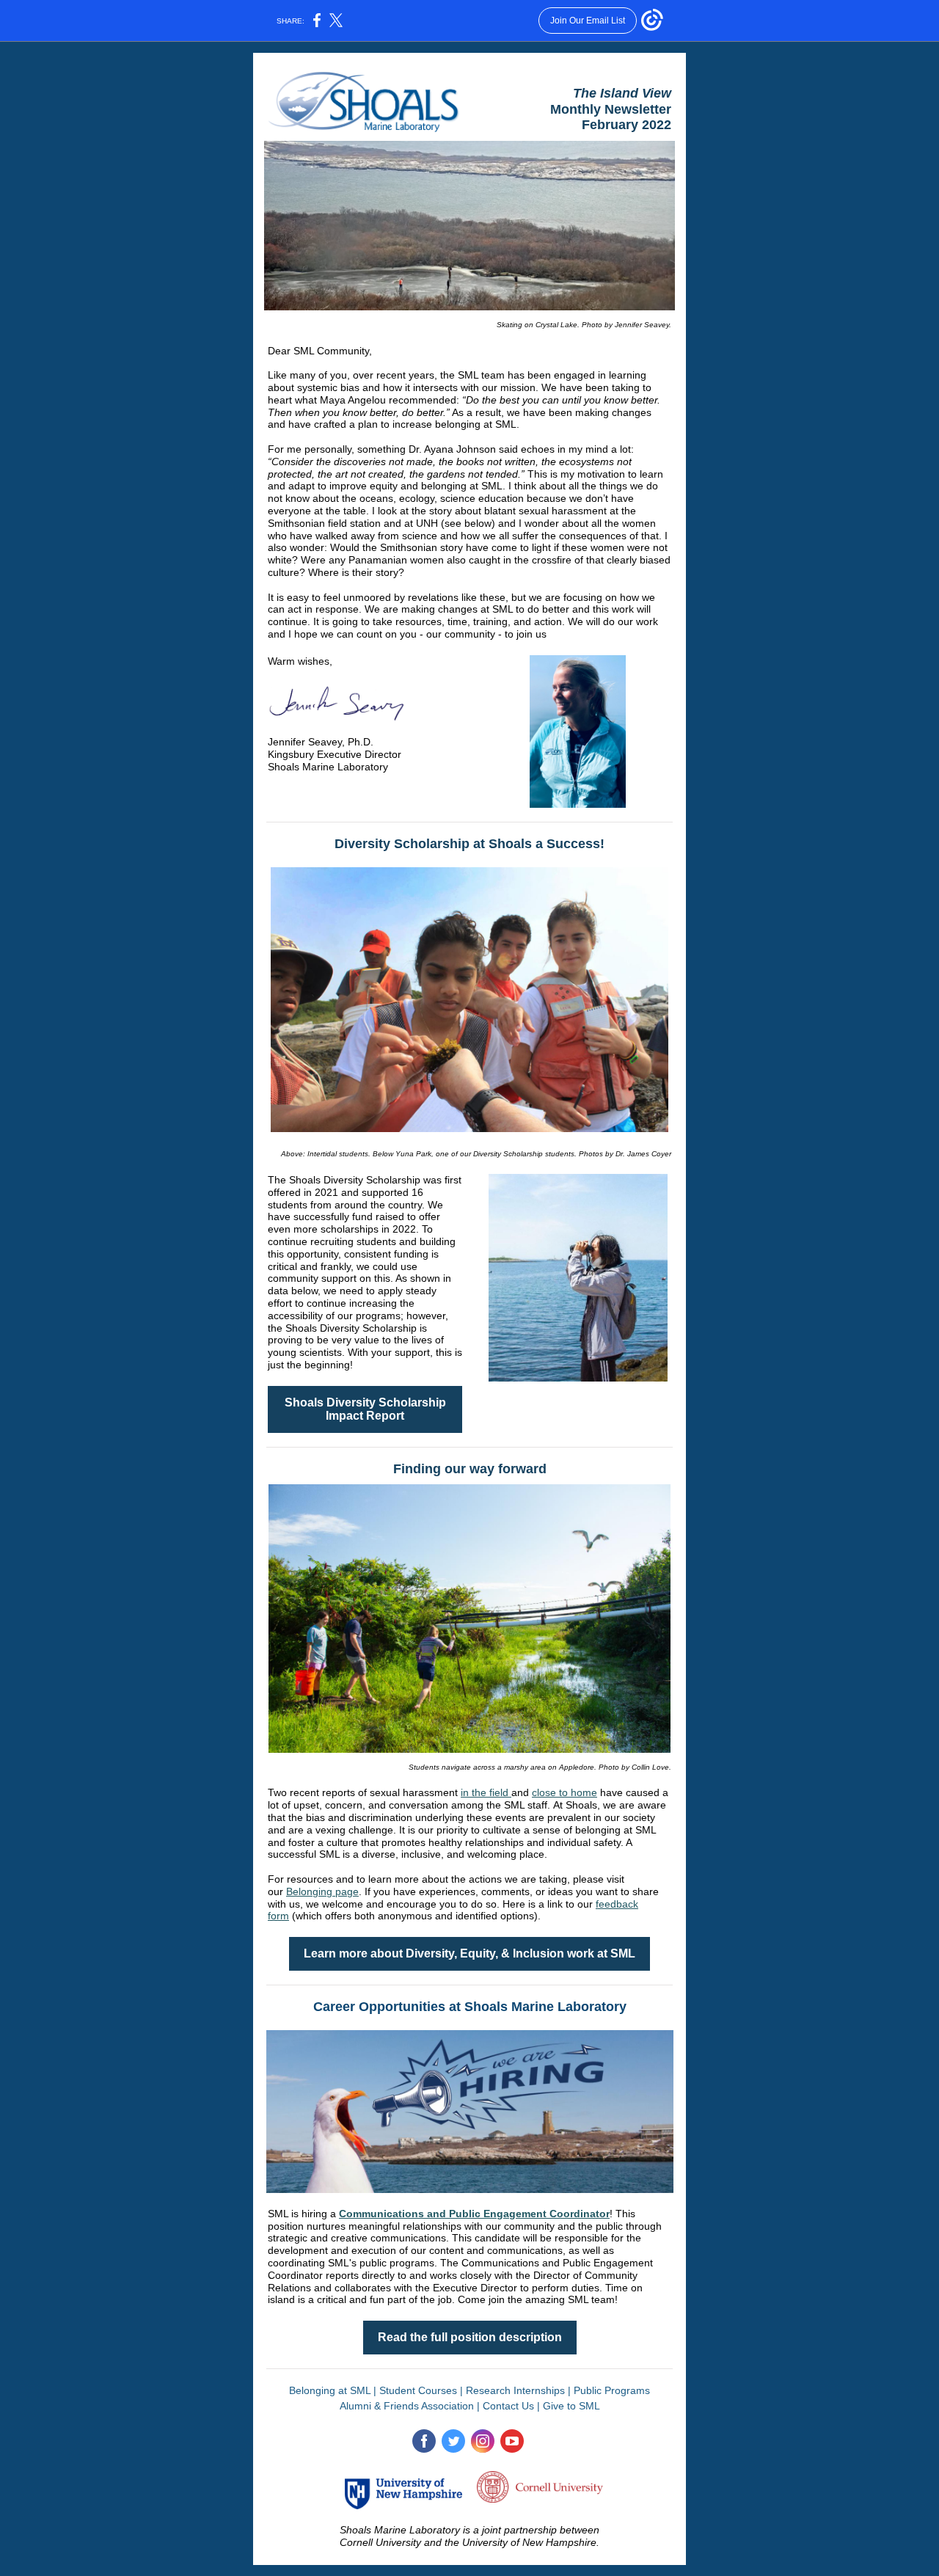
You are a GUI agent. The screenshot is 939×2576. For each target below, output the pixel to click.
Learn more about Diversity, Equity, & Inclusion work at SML (469, 1953)
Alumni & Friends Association (407, 2406)
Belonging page (322, 1891)
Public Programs (612, 2390)
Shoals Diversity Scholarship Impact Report (365, 1409)
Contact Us (508, 2406)
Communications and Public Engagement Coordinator (474, 2214)
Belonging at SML (330, 2390)
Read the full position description (470, 2337)
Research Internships (515, 2390)
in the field (486, 1792)
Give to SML (571, 2406)
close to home (565, 1792)
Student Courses (418, 2390)
